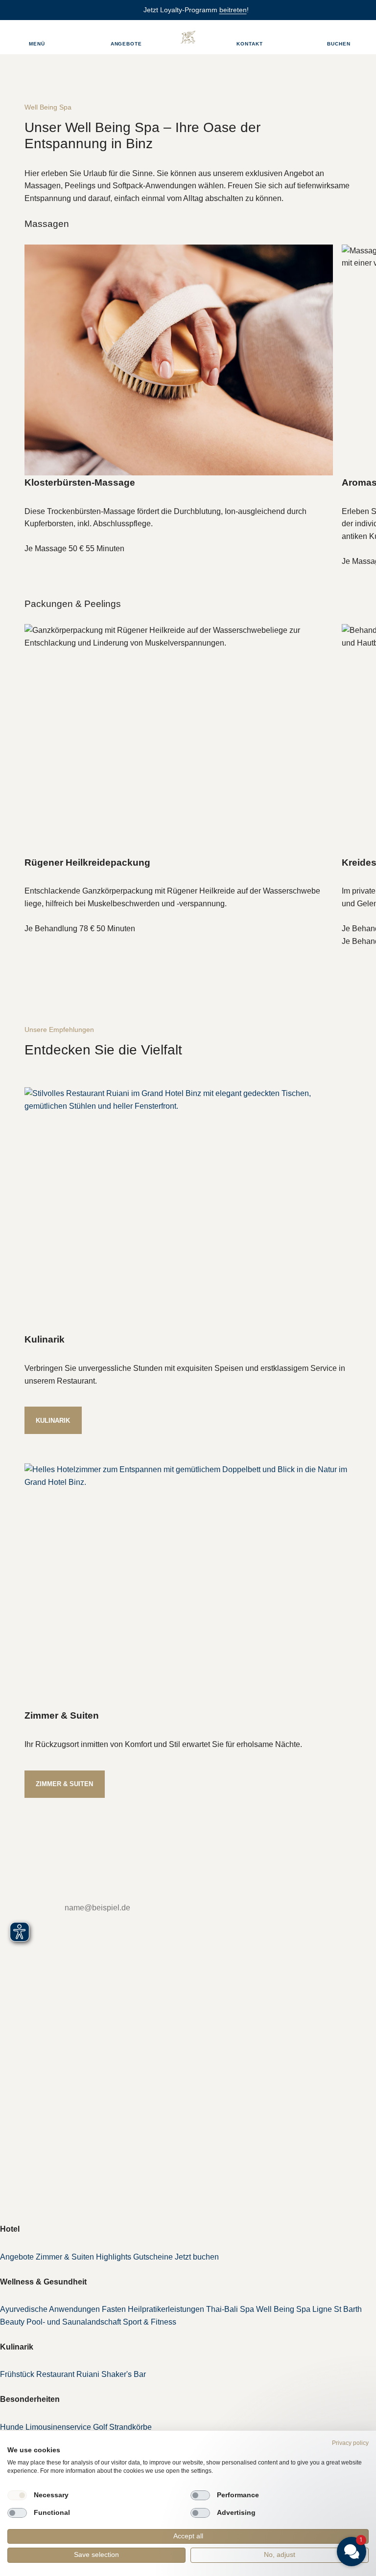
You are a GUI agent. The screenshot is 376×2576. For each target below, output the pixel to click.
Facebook (33, 2109)
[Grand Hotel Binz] (188, 37)
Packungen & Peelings (73, 604)
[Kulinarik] (188, 1210)
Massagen (47, 224)
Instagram (32, 2127)
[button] (293, 2465)
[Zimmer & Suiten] (188, 1586)
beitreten (233, 10)
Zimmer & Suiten (64, 1784)
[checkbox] (17, 2495)
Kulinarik (53, 1421)
